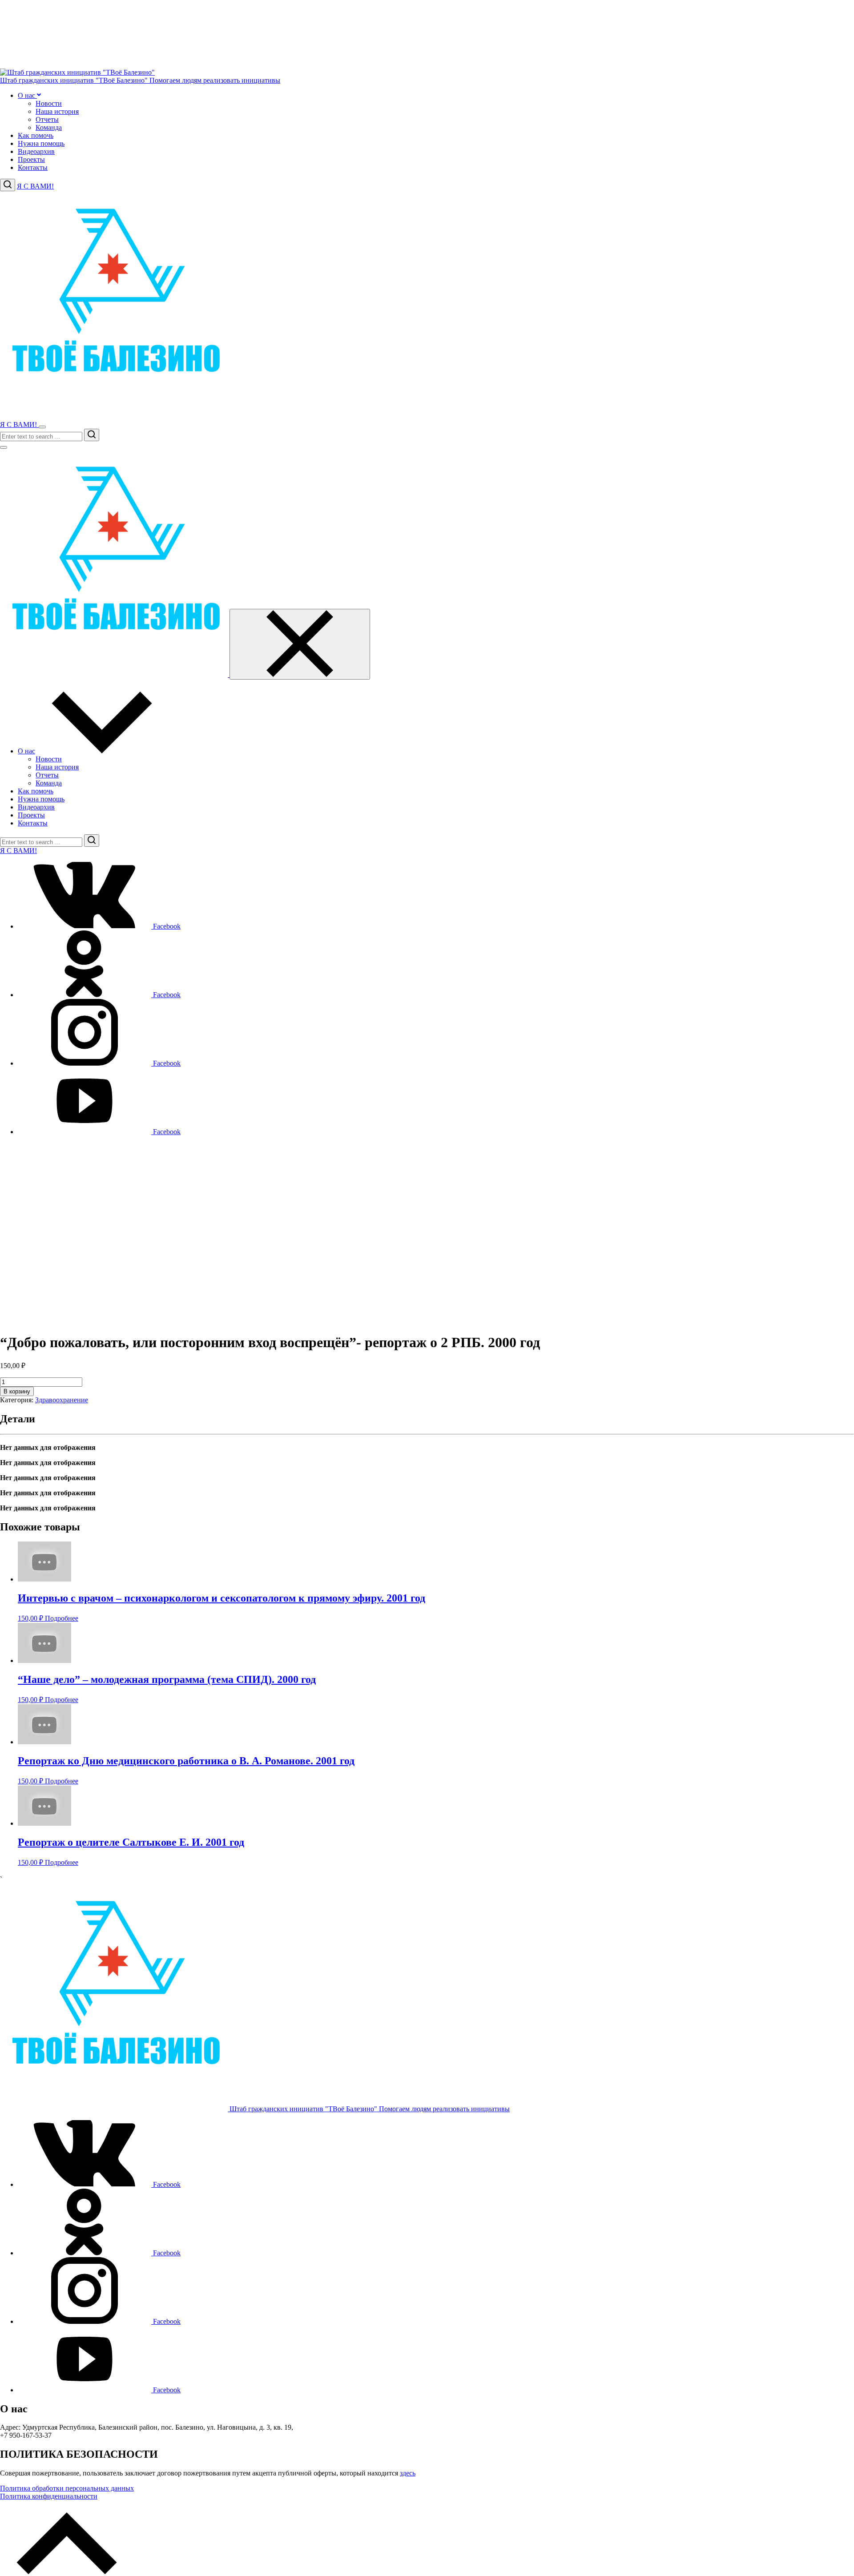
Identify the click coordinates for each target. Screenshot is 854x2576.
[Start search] (92, 435)
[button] (38, 95)
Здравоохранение (62, 1400)
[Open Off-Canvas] (42, 427)
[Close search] (4, 447)
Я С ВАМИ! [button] (35, 186)
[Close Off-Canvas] (300, 644)
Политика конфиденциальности (49, 2496)
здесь (408, 2473)
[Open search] (8, 185)
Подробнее (62, 1618)
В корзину (17, 1391)
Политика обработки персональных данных (67, 2488)
